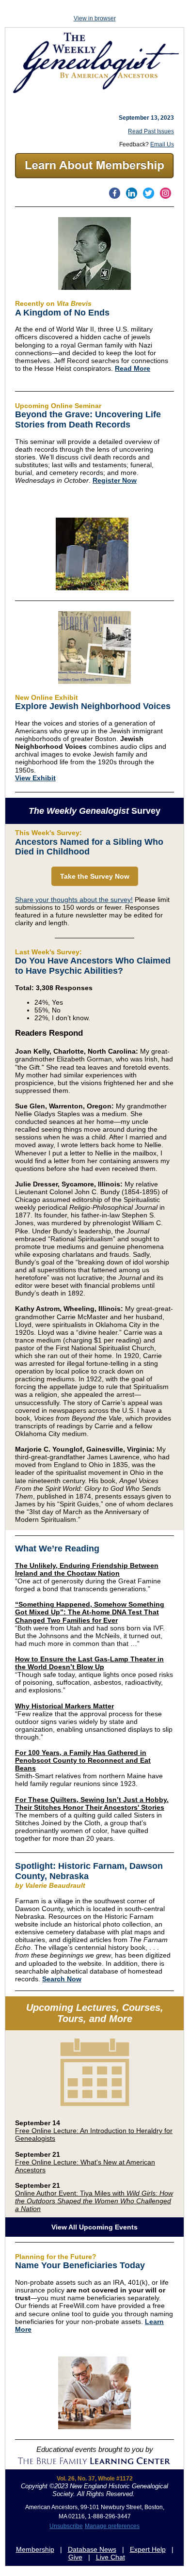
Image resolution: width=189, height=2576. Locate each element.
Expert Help (148, 2549)
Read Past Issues (151, 131)
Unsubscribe (66, 2526)
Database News (92, 2549)
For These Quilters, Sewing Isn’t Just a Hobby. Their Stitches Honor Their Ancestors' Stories (92, 1803)
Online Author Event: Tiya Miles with (94, 2201)
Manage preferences (112, 2526)
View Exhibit (35, 778)
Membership (35, 2549)
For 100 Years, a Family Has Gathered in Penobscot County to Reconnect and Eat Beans (83, 1760)
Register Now (115, 480)
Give (75, 2557)
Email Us (162, 144)
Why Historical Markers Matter (64, 1706)
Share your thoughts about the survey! (74, 900)
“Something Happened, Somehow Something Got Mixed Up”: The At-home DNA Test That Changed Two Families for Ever (90, 1612)
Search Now (62, 1979)
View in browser (95, 18)
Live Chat (110, 2557)
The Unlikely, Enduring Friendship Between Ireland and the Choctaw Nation (87, 1569)
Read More (133, 368)
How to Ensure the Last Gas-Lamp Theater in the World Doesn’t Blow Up (89, 1663)
